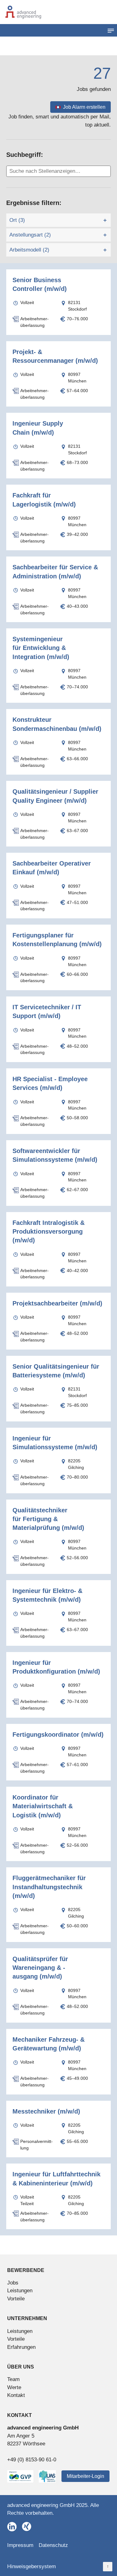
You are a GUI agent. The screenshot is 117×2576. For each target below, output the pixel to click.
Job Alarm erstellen (84, 107)
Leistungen (20, 2291)
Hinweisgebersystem (32, 2566)
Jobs (13, 2283)
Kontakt (16, 2395)
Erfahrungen (21, 2347)
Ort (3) (17, 220)
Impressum (20, 2545)
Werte (14, 2387)
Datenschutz (53, 2545)
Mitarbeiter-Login (85, 2476)
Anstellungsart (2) (30, 235)
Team (13, 2379)
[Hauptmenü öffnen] (111, 30)
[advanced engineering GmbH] (58, 12)
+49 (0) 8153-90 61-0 (32, 2460)
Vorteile (16, 2299)
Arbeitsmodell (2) (29, 250)
